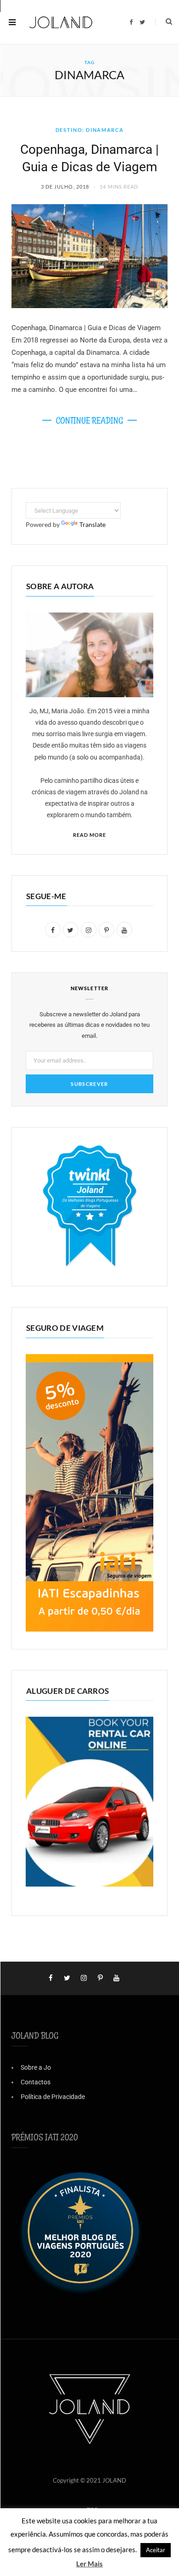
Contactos (36, 2082)
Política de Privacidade (53, 2097)
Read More (89, 835)
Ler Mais (89, 2564)
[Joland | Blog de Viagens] (61, 22)
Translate (92, 524)
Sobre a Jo (36, 2067)
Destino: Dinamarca (90, 130)
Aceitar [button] (156, 2550)
